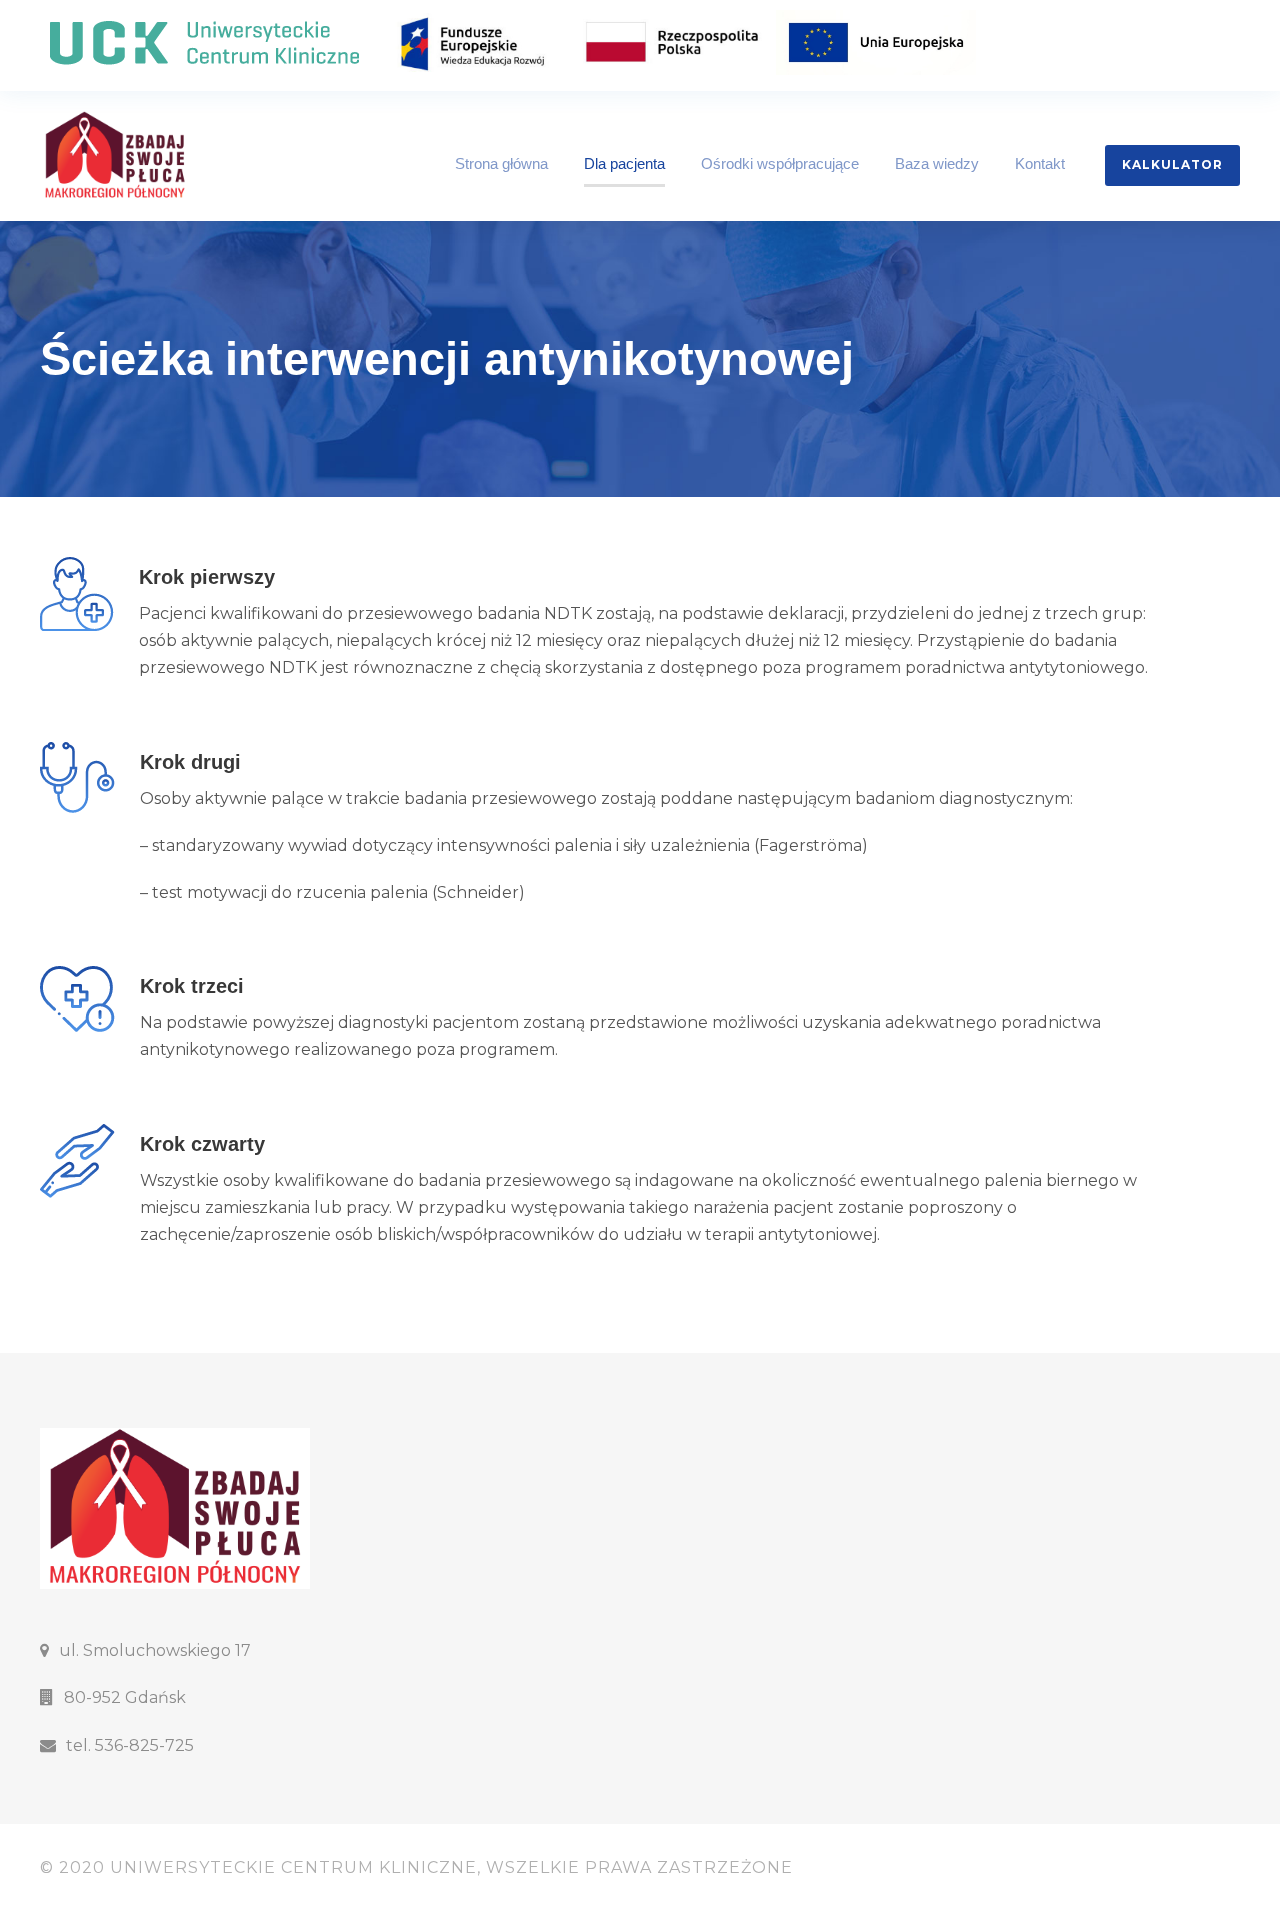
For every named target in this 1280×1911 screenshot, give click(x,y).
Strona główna (501, 163)
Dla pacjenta (624, 163)
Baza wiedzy (937, 163)
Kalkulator (1172, 164)
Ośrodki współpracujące (780, 163)
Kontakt (1040, 163)
